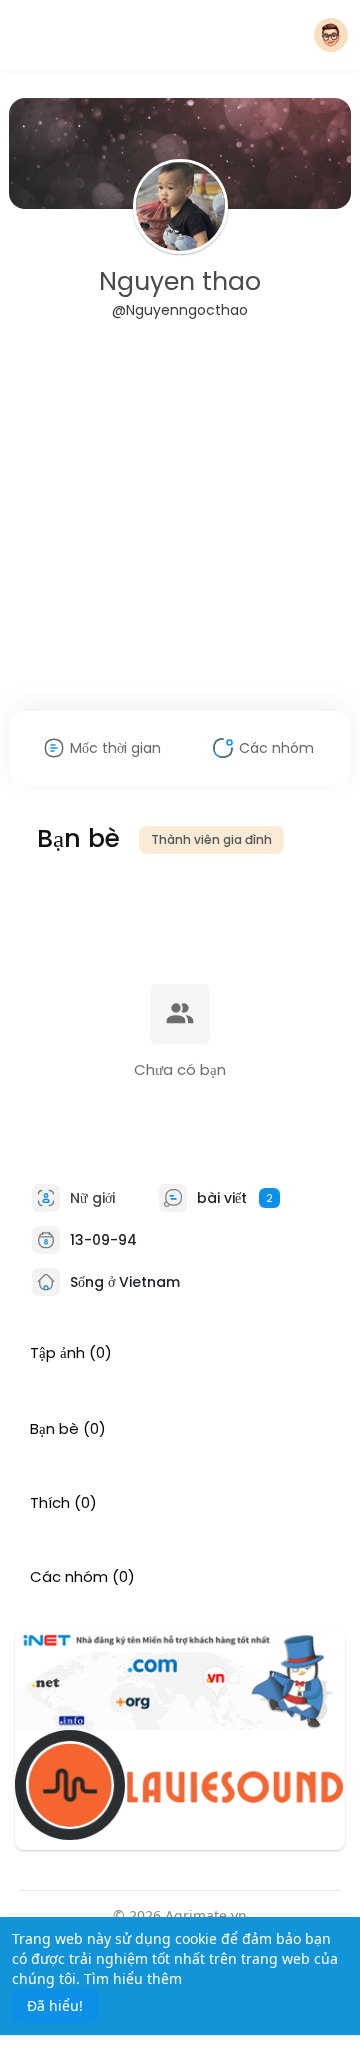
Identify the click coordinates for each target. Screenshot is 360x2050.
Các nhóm (69, 1577)
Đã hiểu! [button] (55, 2005)
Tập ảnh (57, 1353)
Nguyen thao (180, 281)
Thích (50, 1503)
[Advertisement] (180, 528)
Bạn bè (54, 1429)
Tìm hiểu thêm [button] (133, 1978)
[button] (331, 35)
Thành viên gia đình (211, 839)
